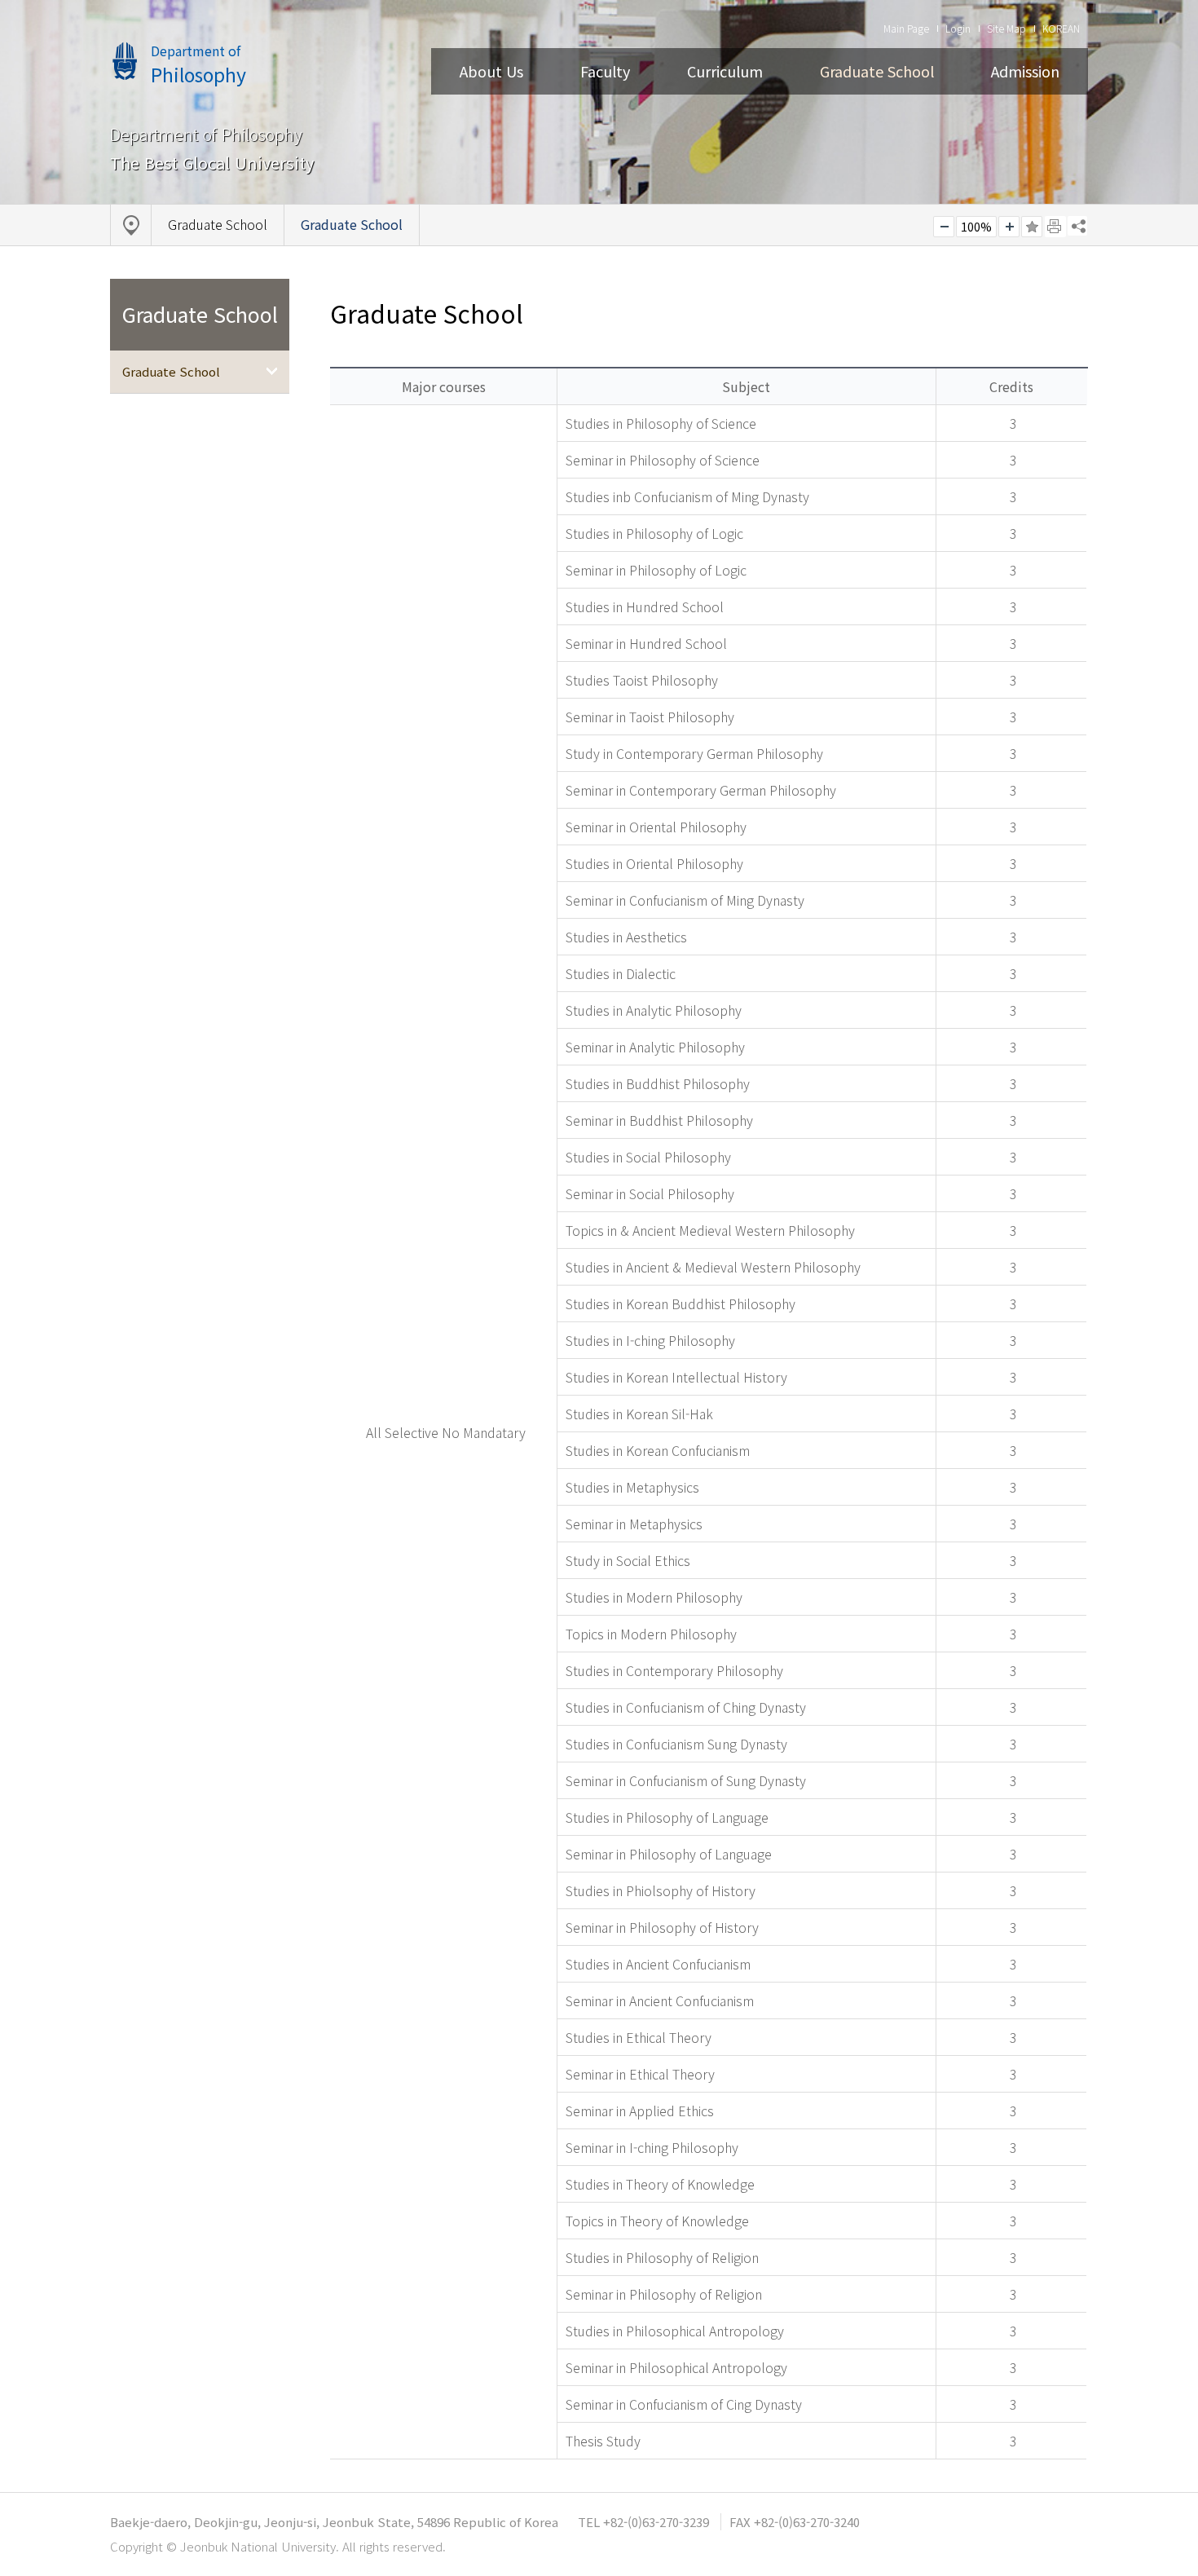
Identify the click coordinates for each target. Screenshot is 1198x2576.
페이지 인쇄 (1055, 227)
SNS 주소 (1077, 226)
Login (958, 28)
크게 (1009, 227)
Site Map (1006, 28)
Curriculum (725, 71)
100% (976, 227)
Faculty (605, 71)
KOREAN (1061, 28)
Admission (1025, 71)
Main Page (906, 28)
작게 (944, 227)
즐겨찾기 (1032, 227)
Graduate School (877, 71)
